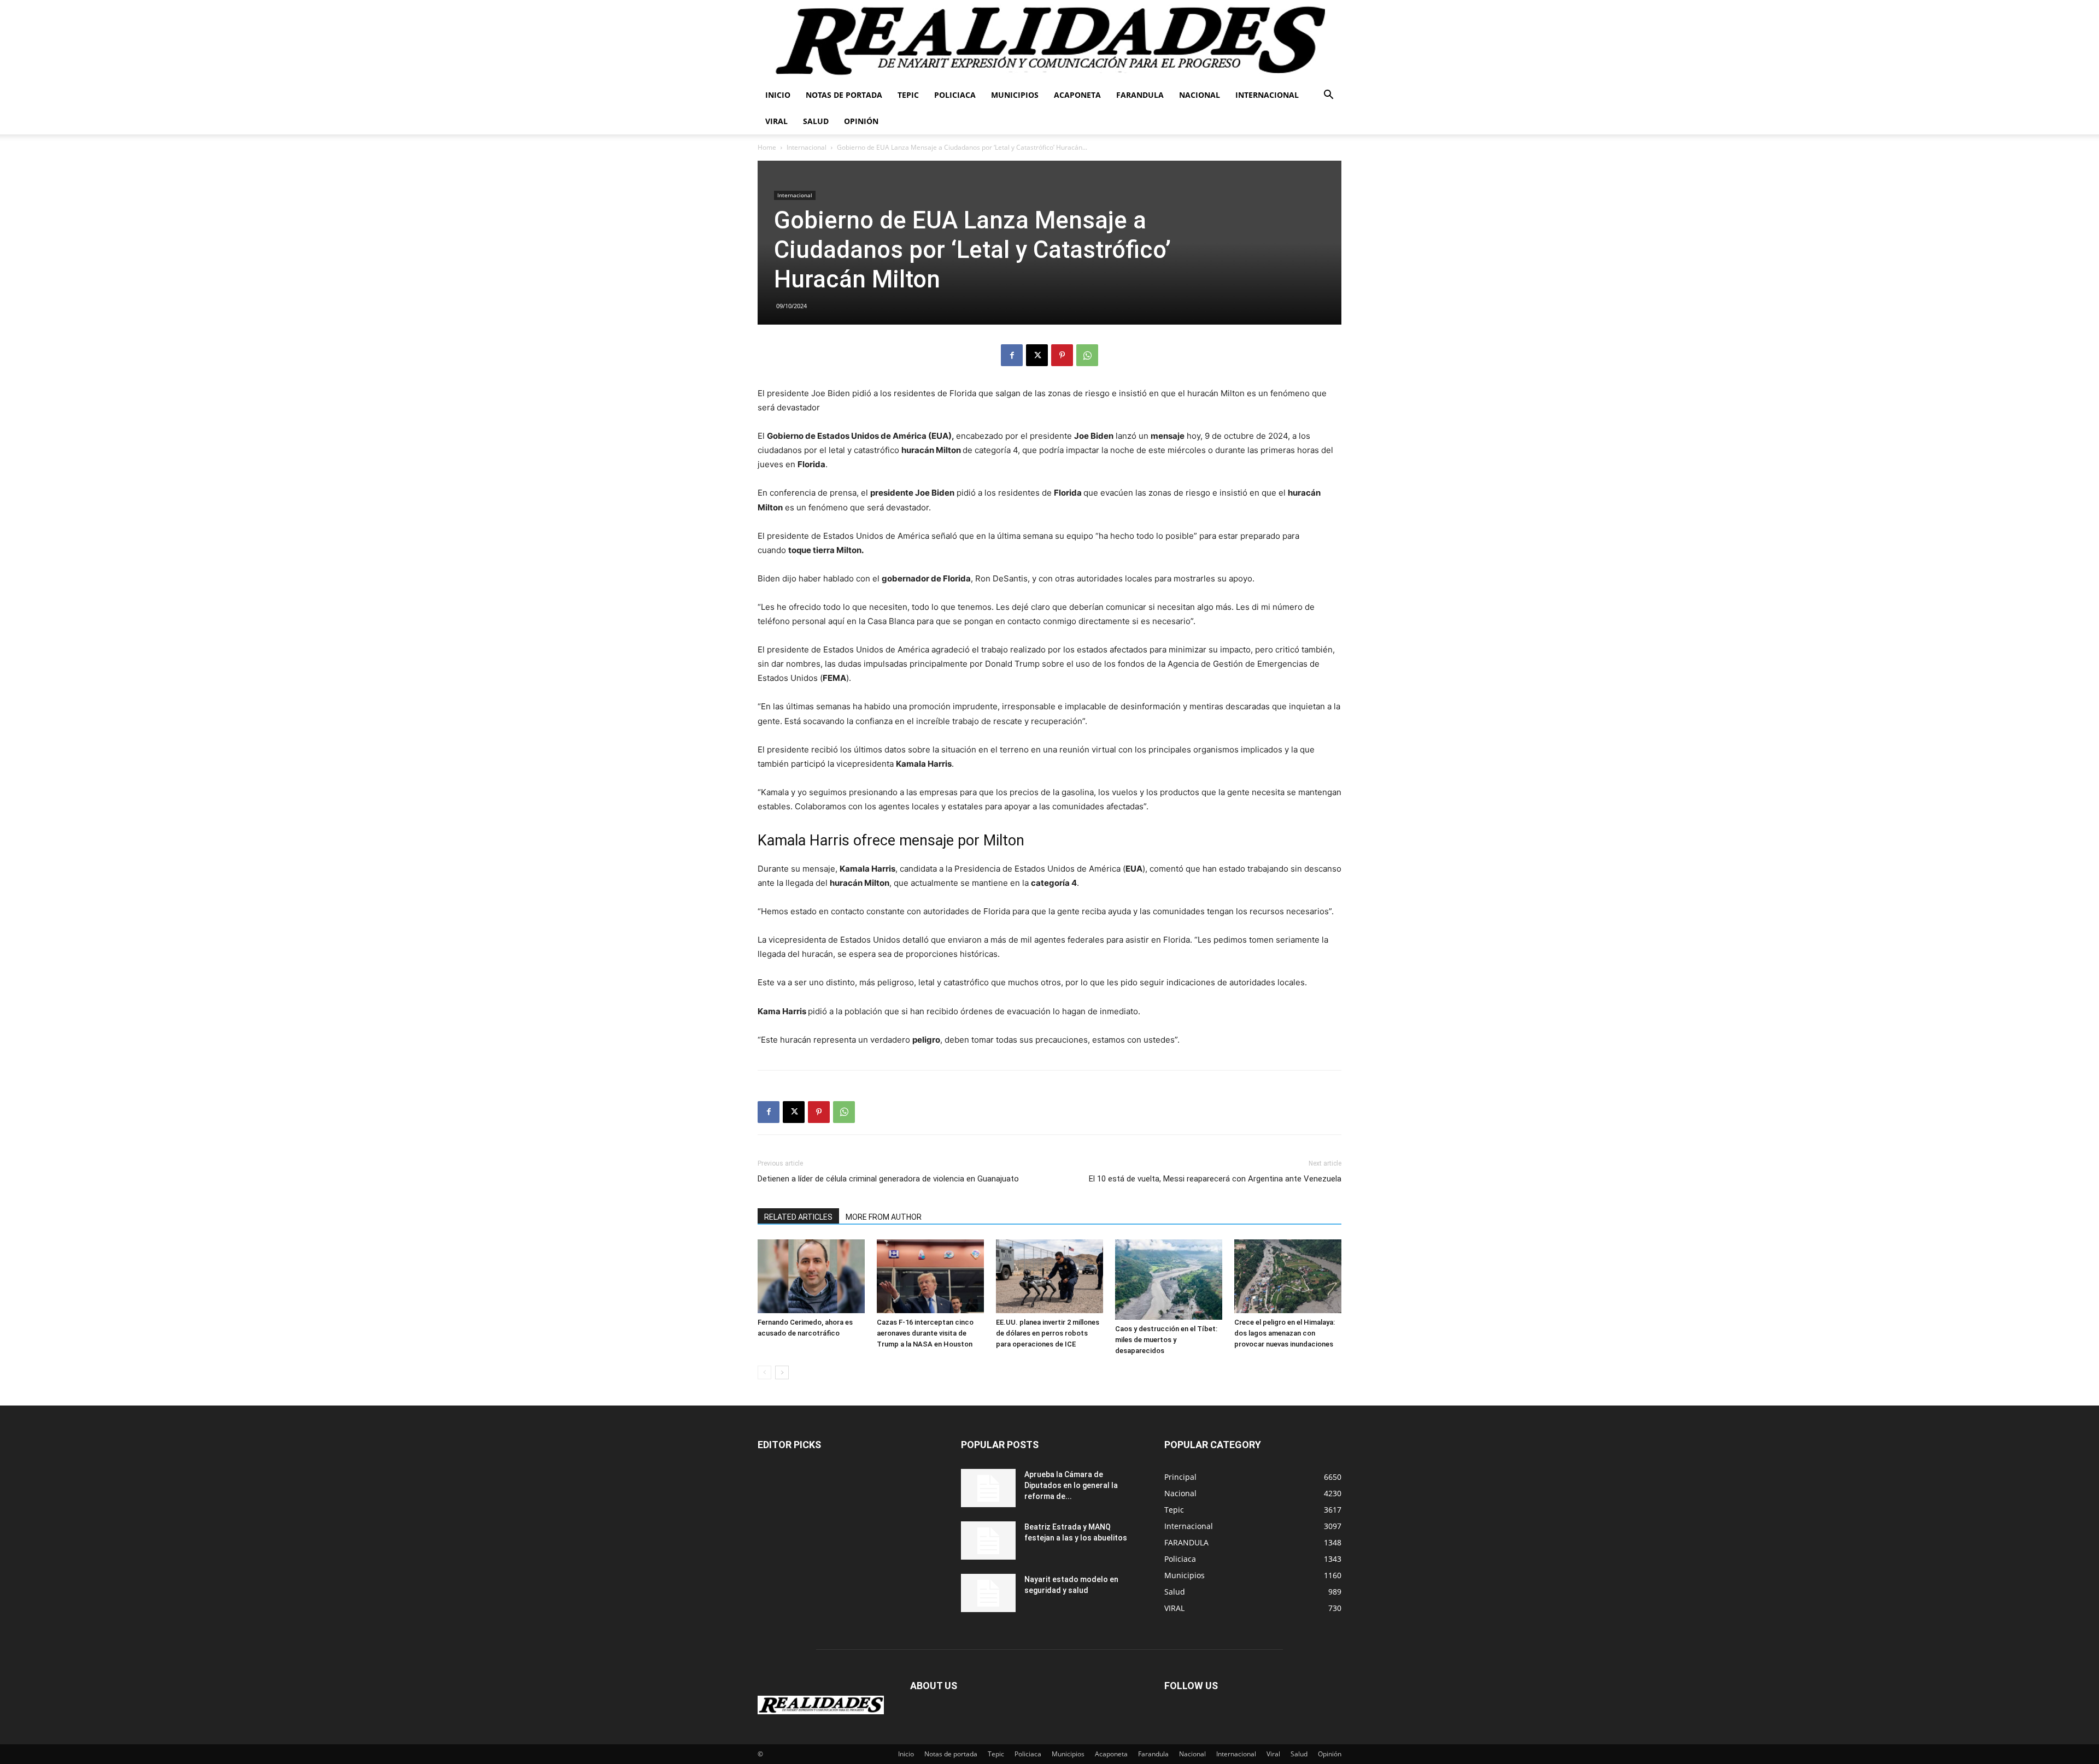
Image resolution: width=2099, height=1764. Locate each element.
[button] (1328, 96)
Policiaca (955, 95)
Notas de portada (844, 95)
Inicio (778, 95)
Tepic (908, 95)
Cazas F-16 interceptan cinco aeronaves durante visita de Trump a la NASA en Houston (925, 1333)
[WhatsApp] (1087, 355)
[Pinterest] (1062, 355)
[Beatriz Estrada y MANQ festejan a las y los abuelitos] (988, 1540)
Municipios (1015, 95)
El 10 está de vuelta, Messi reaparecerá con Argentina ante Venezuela (1215, 1179)
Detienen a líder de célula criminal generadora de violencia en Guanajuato (888, 1179)
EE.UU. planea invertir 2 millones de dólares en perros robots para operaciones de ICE (1048, 1333)
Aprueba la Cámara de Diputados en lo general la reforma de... (1071, 1485)
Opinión (861, 121)
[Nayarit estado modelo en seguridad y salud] (988, 1593)
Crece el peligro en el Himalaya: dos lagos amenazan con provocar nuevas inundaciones (1285, 1333)
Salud (816, 121)
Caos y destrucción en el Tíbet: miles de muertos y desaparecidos (1166, 1340)
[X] (1037, 355)
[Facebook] (1012, 355)
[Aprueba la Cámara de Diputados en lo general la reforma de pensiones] (988, 1488)
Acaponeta (1077, 95)
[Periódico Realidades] (1049, 41)
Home (767, 147)
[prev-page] (764, 1372)
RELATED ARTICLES (798, 1217)
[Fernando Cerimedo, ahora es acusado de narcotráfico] (811, 1276)
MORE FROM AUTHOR (884, 1217)
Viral (776, 121)
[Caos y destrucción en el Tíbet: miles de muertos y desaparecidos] (1169, 1280)
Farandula (1140, 95)
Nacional (1200, 95)
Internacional (1267, 95)
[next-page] (782, 1372)
